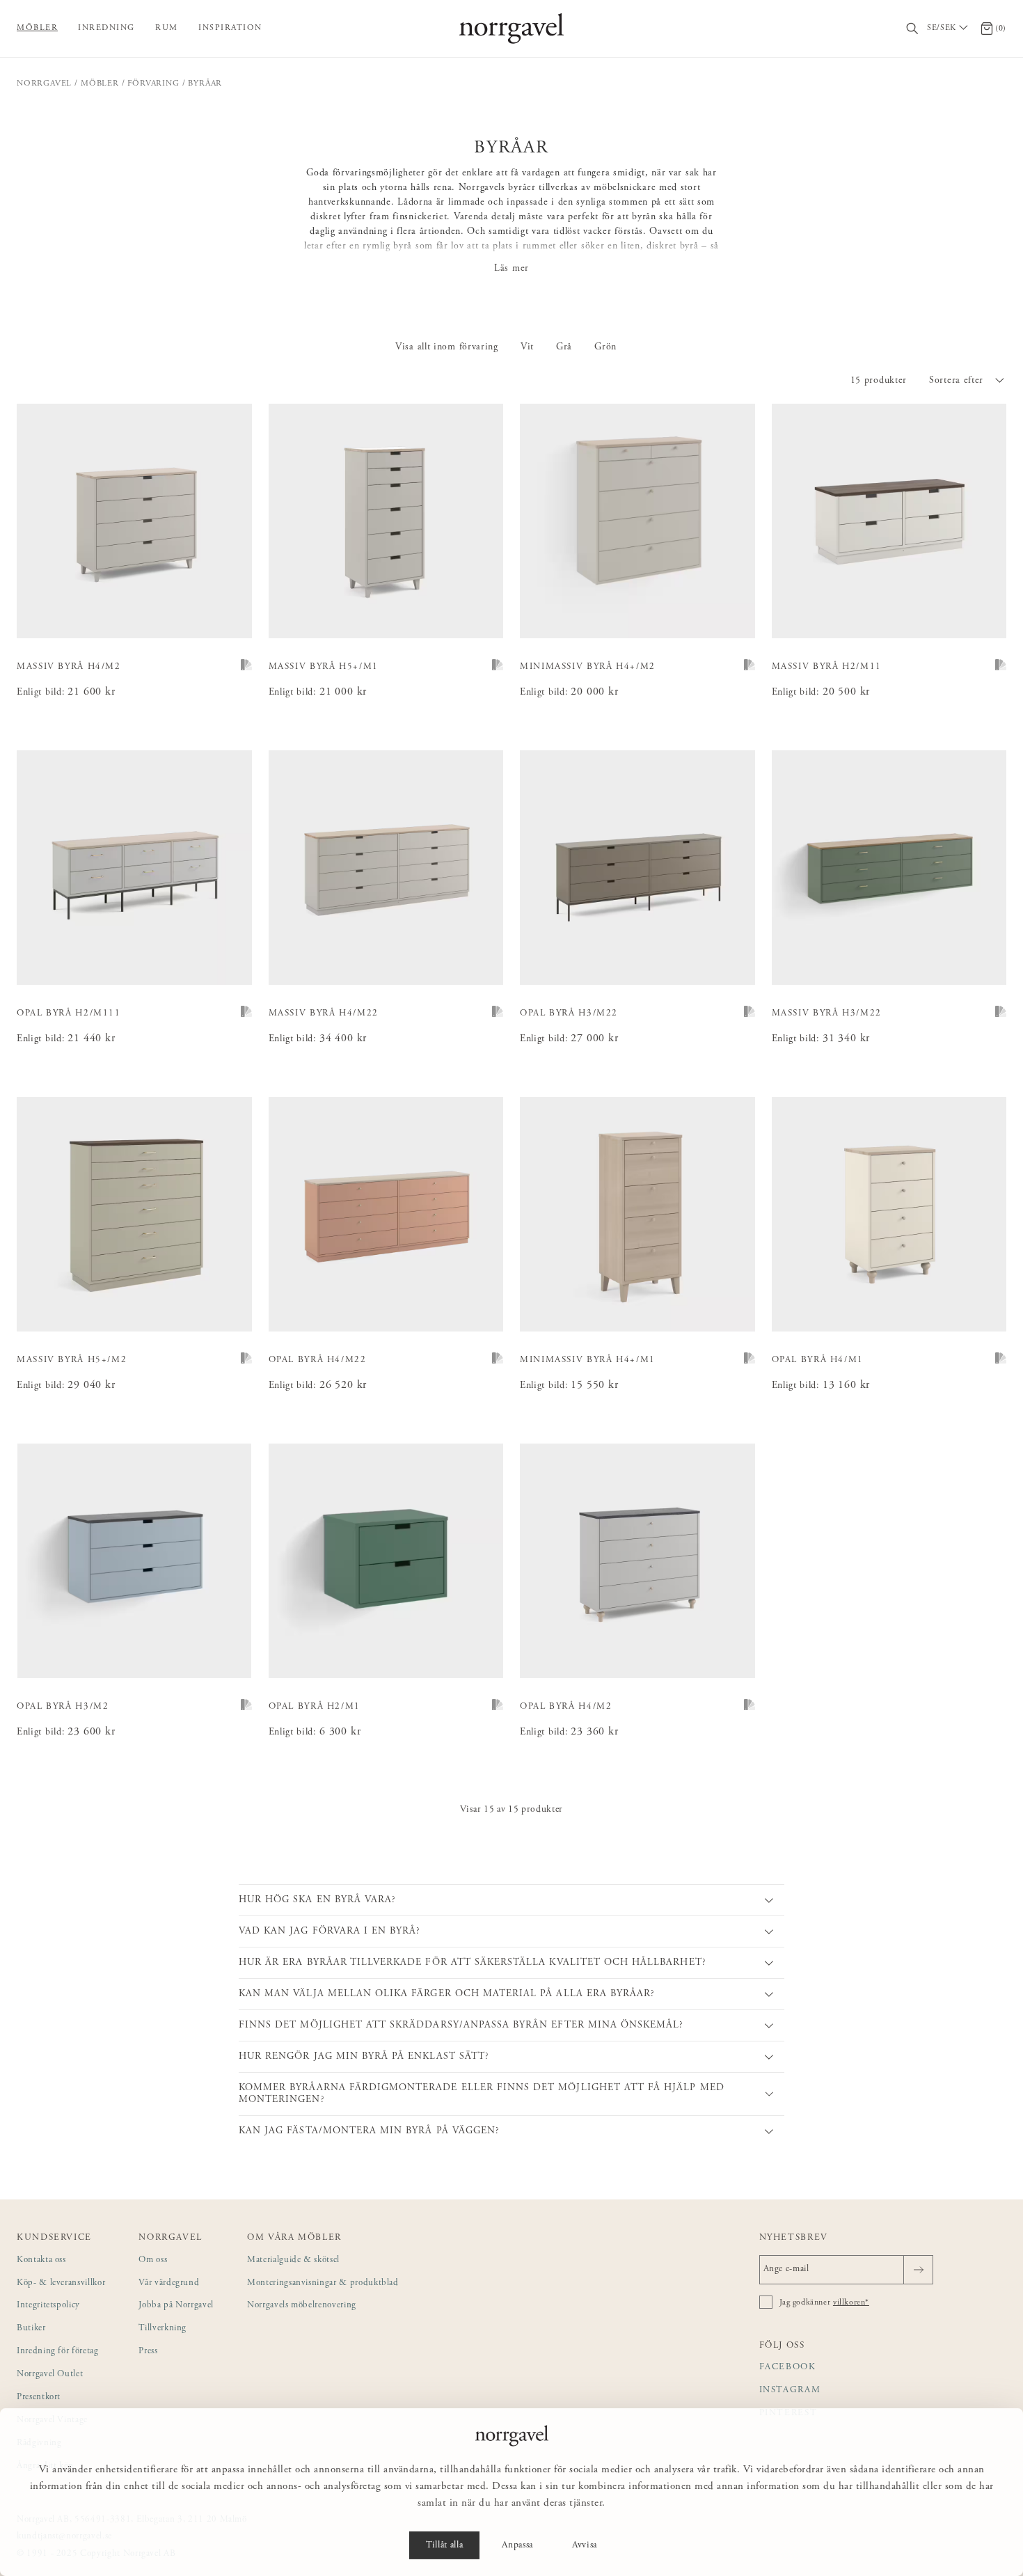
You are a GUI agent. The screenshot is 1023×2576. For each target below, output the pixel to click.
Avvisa (585, 2545)
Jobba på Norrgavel (176, 2306)
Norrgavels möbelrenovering (302, 2306)
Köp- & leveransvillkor (61, 2283)
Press (148, 2352)
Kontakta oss (41, 2260)
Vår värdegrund (169, 2283)
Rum (167, 28)
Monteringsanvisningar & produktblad (323, 2283)
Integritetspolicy (48, 2306)
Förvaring (153, 84)
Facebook (788, 2368)
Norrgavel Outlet (50, 2374)
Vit (527, 347)
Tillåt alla (444, 2545)
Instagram (790, 2391)
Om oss (153, 2260)
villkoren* (851, 2302)
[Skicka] (918, 2270)
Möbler (37, 28)
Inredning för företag (58, 2352)
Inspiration (230, 28)
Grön (605, 347)
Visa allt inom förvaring (447, 347)
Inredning (106, 28)
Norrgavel (44, 84)
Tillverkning (162, 2329)
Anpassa (517, 2545)
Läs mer (511, 269)
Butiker (31, 2329)
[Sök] (913, 29)
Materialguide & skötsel (293, 2260)
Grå (564, 347)
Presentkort (39, 2397)
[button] (968, 381)
